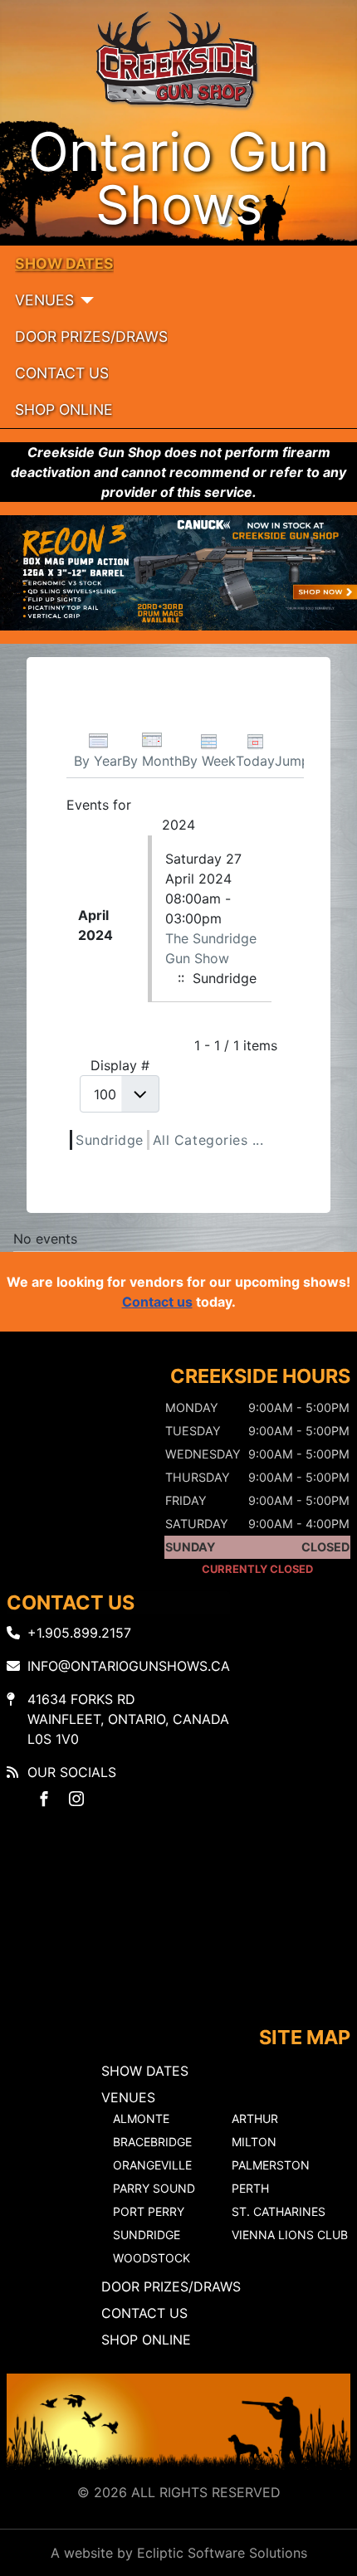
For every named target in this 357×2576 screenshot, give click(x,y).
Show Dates (64, 263)
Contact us (157, 1302)
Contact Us (62, 373)
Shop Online (64, 409)
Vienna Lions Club (290, 2235)
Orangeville (152, 2165)
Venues (44, 300)
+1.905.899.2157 (79, 1633)
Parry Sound (154, 2188)
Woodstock (152, 2258)
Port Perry (149, 2211)
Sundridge (110, 1140)
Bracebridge (152, 2142)
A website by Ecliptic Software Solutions (179, 2553)
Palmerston (271, 2165)
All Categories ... (208, 1140)
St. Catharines (279, 2211)
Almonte (141, 2118)
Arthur (255, 2118)
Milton (254, 2142)
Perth (250, 2188)
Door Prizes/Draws (91, 336)
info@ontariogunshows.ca (129, 1666)
